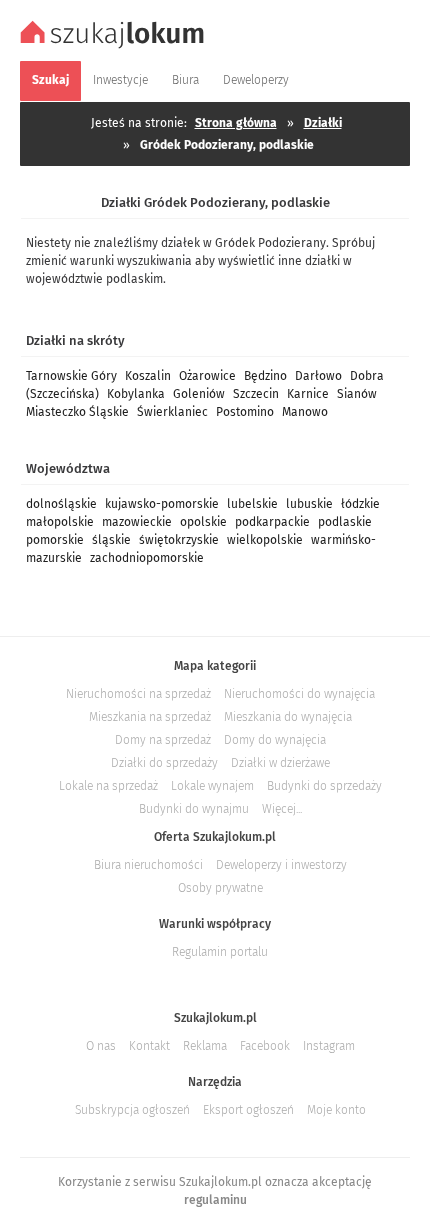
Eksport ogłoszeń (248, 1110)
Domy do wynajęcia (275, 740)
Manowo (305, 412)
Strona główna (236, 123)
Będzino (265, 376)
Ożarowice (207, 376)
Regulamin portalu (220, 952)
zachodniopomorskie (147, 558)
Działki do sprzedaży (164, 763)
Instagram (329, 1046)
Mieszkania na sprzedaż (150, 717)
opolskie (203, 522)
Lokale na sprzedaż (108, 786)
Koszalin (148, 376)
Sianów (357, 394)
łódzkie (360, 504)
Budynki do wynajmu (194, 809)
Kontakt (149, 1046)
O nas (101, 1046)
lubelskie (252, 504)
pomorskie (55, 540)
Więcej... (282, 809)
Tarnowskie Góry (71, 376)
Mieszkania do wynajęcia (288, 717)
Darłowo (318, 376)
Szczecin (256, 394)
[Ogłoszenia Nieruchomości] (115, 46)
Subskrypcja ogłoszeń (132, 1110)
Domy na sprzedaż (163, 740)
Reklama (205, 1046)
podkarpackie (272, 522)
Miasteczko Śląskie (77, 412)
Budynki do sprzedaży (324, 786)
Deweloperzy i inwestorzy (281, 865)
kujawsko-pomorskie (162, 504)
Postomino (245, 412)
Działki (323, 123)
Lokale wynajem (212, 786)
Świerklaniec (172, 412)
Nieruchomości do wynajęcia (299, 694)
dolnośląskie (61, 504)
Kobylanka (136, 394)
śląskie (111, 540)
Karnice (308, 394)
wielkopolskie (265, 540)
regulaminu (215, 1200)
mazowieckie (137, 522)
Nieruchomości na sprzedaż (138, 694)
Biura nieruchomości (148, 865)
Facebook (265, 1046)
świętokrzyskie (179, 540)
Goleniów (199, 394)
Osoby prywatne (220, 888)
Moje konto (336, 1110)
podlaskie (345, 522)
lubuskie (309, 504)
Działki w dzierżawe (280, 763)
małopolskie (60, 522)
